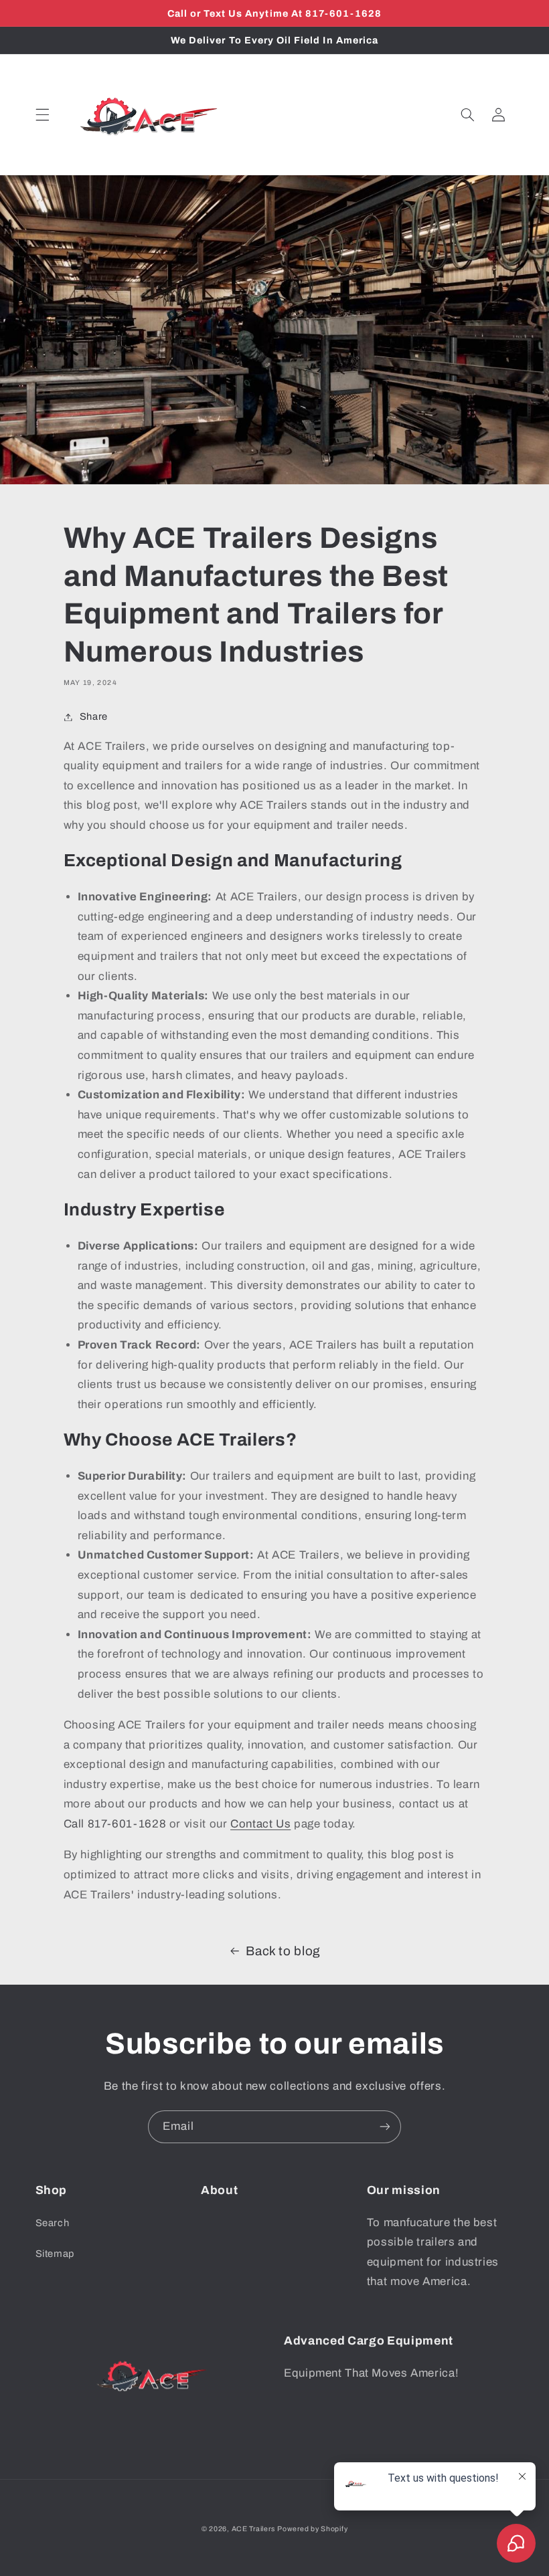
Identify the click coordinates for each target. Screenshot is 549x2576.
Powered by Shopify (312, 2529)
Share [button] (94, 716)
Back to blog (283, 1951)
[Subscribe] (385, 2127)
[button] (42, 115)
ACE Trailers (253, 2529)
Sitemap (55, 2254)
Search (53, 2223)
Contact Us (260, 1824)
